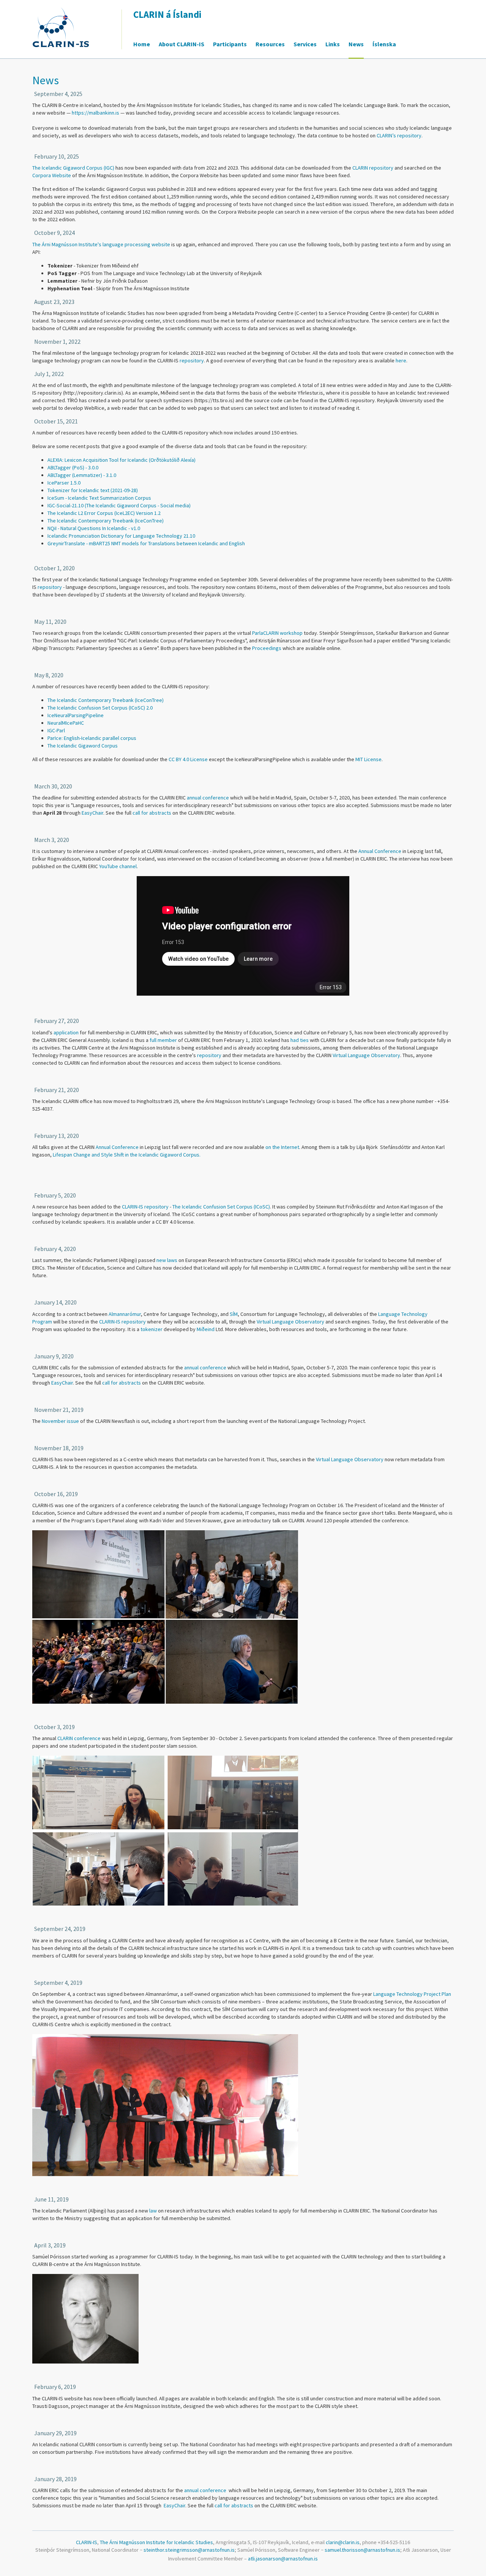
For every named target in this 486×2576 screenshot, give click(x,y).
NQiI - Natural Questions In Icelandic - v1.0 (94, 528)
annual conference (208, 798)
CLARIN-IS (110, 1322)
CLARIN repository (373, 168)
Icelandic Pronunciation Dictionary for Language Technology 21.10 (121, 536)
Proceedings (267, 648)
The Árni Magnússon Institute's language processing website (101, 244)
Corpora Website (52, 175)
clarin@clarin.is (343, 2542)
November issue (60, 1421)
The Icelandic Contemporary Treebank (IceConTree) (106, 521)
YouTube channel (118, 866)
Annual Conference (380, 851)
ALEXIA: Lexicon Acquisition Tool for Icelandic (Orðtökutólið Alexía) (121, 460)
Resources (270, 44)
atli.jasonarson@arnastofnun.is (283, 2559)
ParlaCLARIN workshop (277, 633)
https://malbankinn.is (95, 113)
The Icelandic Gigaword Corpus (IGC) (73, 168)
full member (163, 1040)
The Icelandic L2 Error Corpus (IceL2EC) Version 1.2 (104, 513)
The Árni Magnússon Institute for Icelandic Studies (156, 2542)
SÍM (234, 1314)
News (356, 44)
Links (333, 44)
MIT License (368, 759)
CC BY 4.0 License (188, 759)
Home (142, 44)
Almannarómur (125, 1314)
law (153, 2211)
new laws (167, 1260)
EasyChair (92, 813)
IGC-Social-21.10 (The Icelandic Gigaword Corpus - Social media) (119, 505)
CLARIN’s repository (399, 135)
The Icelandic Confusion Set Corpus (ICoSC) (221, 1207)
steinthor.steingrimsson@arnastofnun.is (189, 2550)
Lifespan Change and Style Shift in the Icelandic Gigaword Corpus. (127, 1155)
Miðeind (206, 1329)
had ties (300, 1040)
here (401, 360)
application (66, 1032)
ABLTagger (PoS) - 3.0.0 (73, 467)
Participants (230, 44)
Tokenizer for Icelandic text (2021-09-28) (93, 490)
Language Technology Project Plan (412, 1994)
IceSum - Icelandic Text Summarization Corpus (99, 498)
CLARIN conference (79, 1738)
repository (192, 360)
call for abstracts (152, 813)
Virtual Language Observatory (366, 1055)
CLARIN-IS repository (145, 1207)
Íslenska (384, 44)
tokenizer (151, 1329)
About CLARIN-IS (181, 44)
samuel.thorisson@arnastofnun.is (362, 2550)
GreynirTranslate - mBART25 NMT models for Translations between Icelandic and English (146, 543)
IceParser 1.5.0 (64, 483)
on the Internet (282, 1147)
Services (305, 44)
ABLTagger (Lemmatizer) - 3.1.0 (82, 475)
